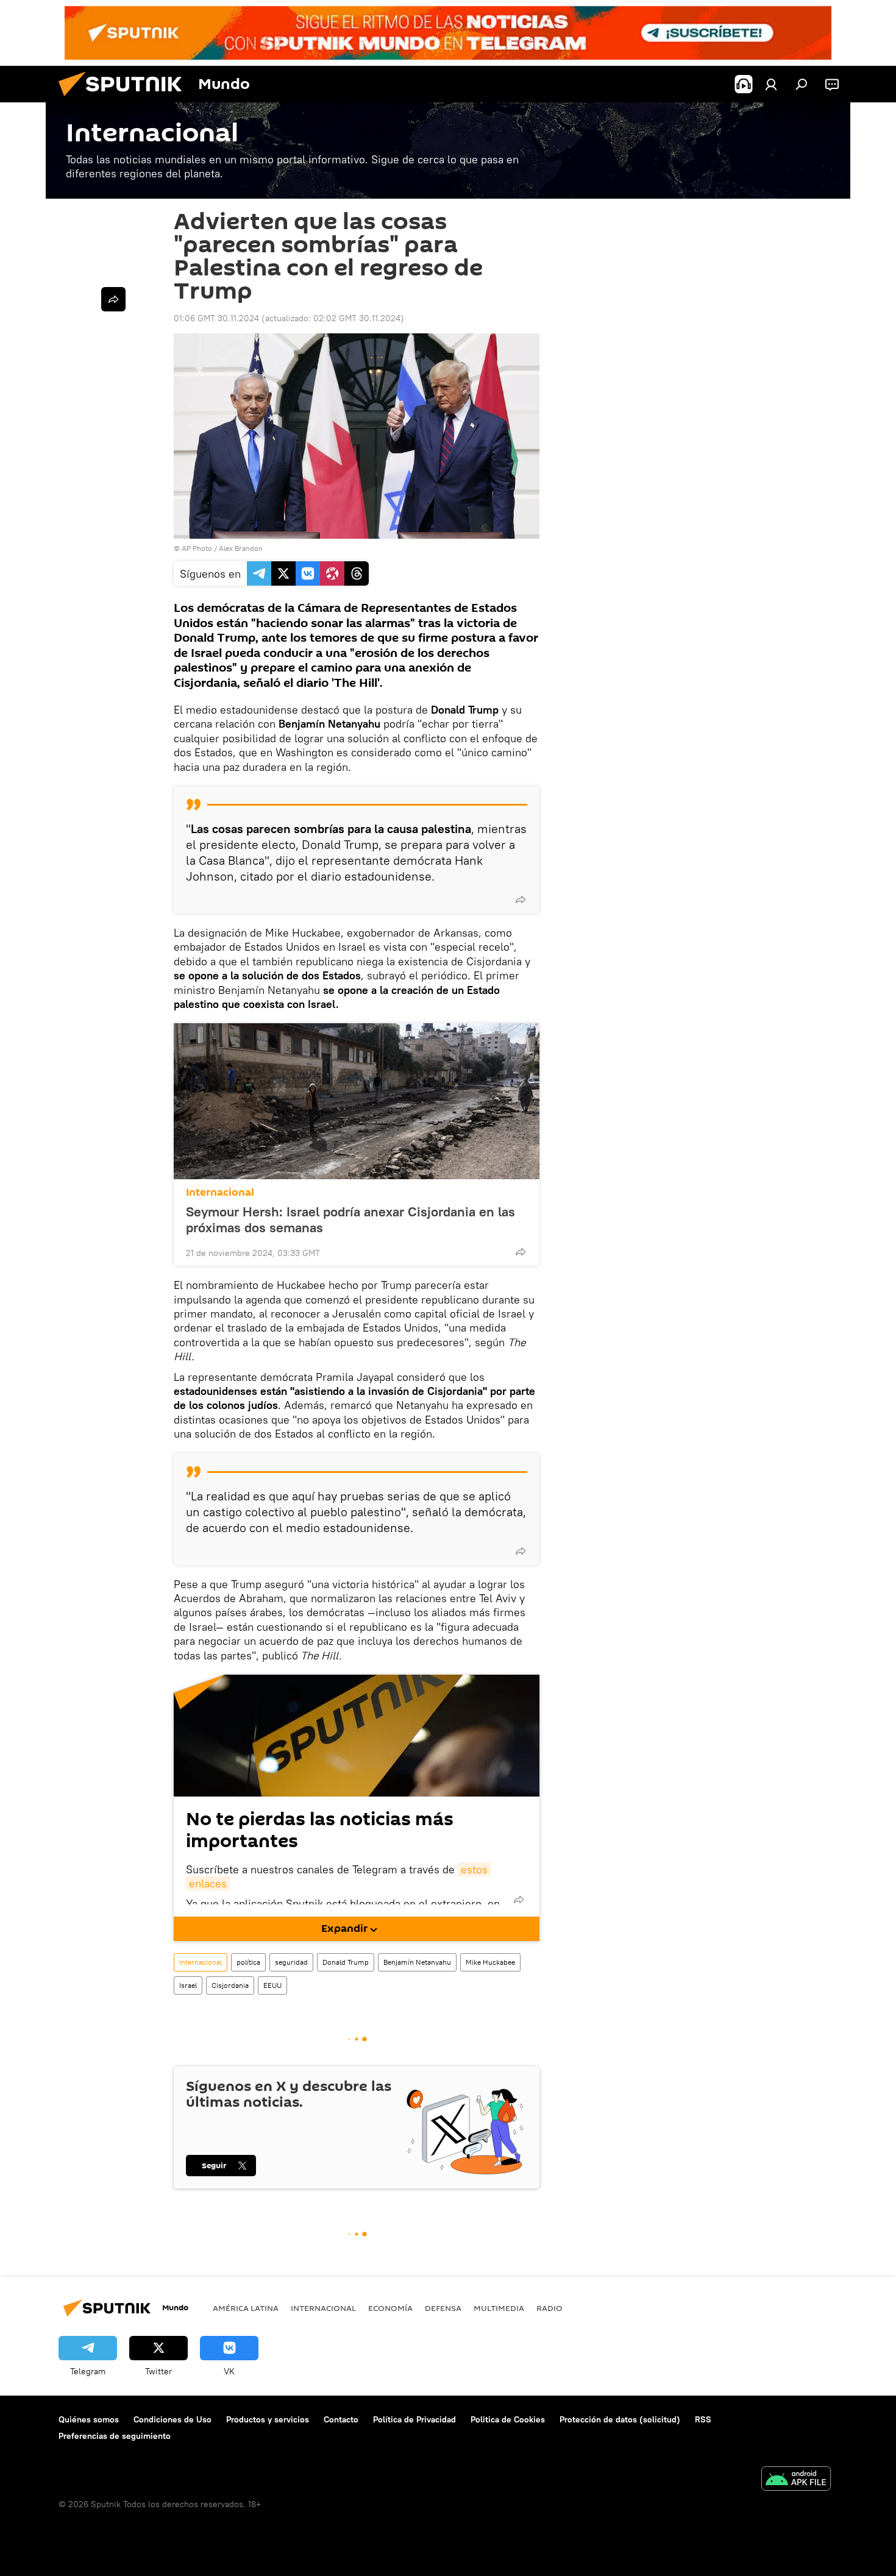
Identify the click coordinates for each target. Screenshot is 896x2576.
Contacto (341, 2419)
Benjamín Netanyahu (417, 1962)
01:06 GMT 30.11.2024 (216, 318)
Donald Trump (346, 1962)
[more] (521, 899)
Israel (188, 1985)
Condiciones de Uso (172, 2419)
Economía (390, 2308)
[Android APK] (796, 2480)
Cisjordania (230, 1985)
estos (474, 1869)
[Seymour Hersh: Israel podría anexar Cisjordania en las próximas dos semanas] (357, 1101)
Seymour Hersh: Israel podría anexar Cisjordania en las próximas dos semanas (350, 1219)
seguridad (291, 1962)
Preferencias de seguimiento (115, 2436)
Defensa (443, 2308)
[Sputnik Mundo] (125, 99)
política (248, 1962)
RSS (703, 2419)
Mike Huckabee (490, 1962)
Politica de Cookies (508, 2419)
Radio (549, 2308)
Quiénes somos (89, 2419)
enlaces (208, 1883)
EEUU (272, 1985)
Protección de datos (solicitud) (620, 2419)
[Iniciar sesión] (771, 84)
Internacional (220, 1192)
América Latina (246, 2308)
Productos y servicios (268, 2419)
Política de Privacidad (414, 2419)
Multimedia (499, 2308)
